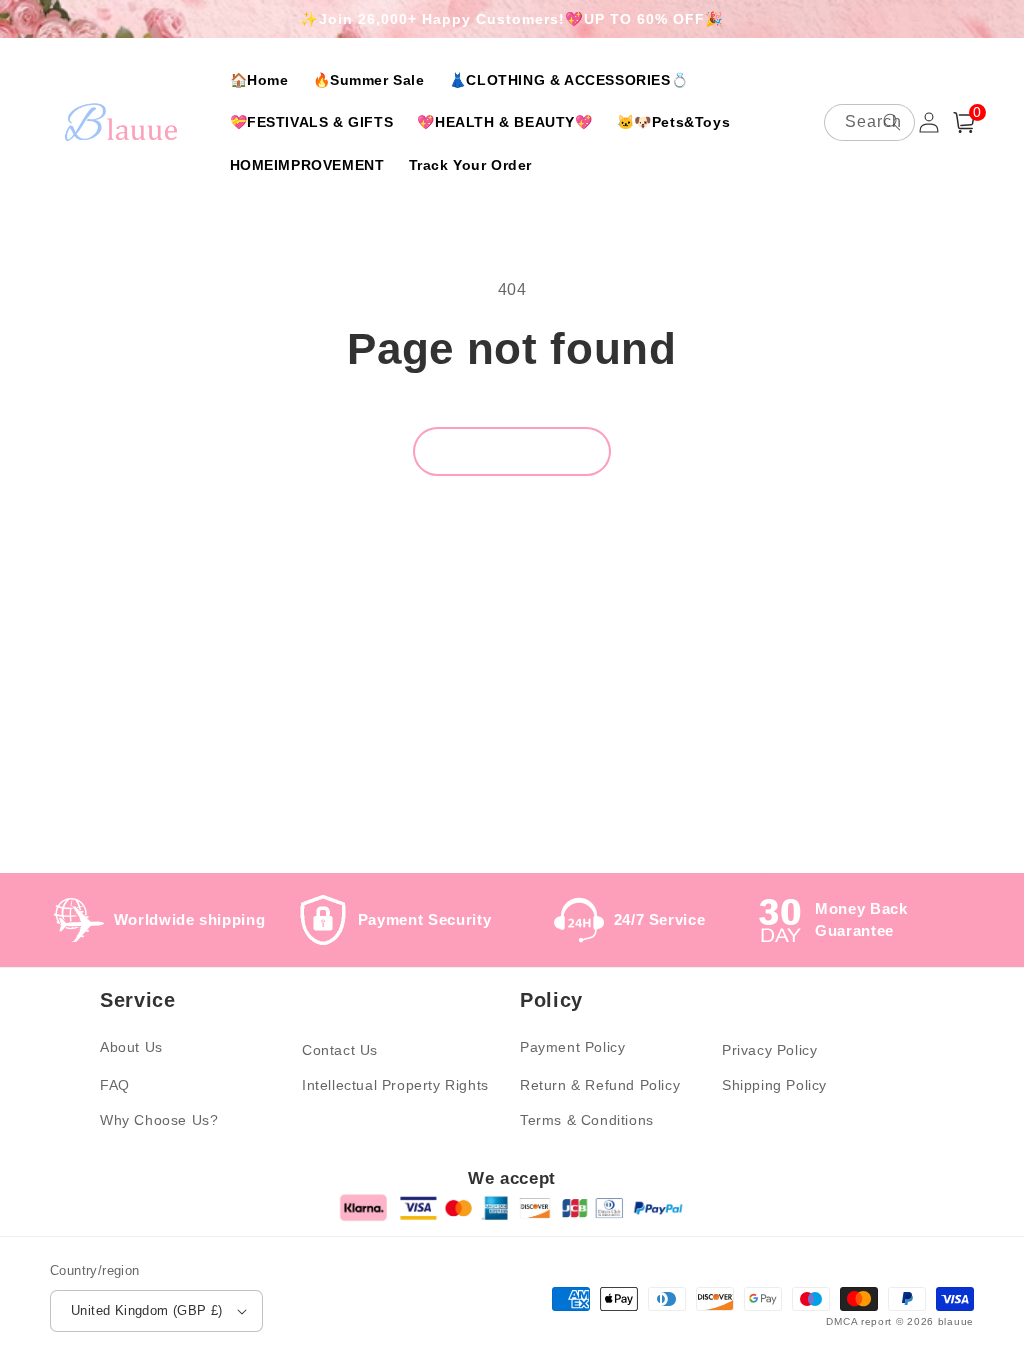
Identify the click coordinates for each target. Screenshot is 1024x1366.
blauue (956, 1321)
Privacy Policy (769, 1050)
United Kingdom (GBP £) (147, 1310)
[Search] (892, 122)
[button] (964, 122)
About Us (131, 1047)
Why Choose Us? (159, 1120)
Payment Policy (572, 1047)
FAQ (115, 1085)
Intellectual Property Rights (395, 1085)
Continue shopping (512, 450)
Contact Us (340, 1050)
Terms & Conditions (587, 1120)
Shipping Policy (774, 1085)
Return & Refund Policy (600, 1085)
